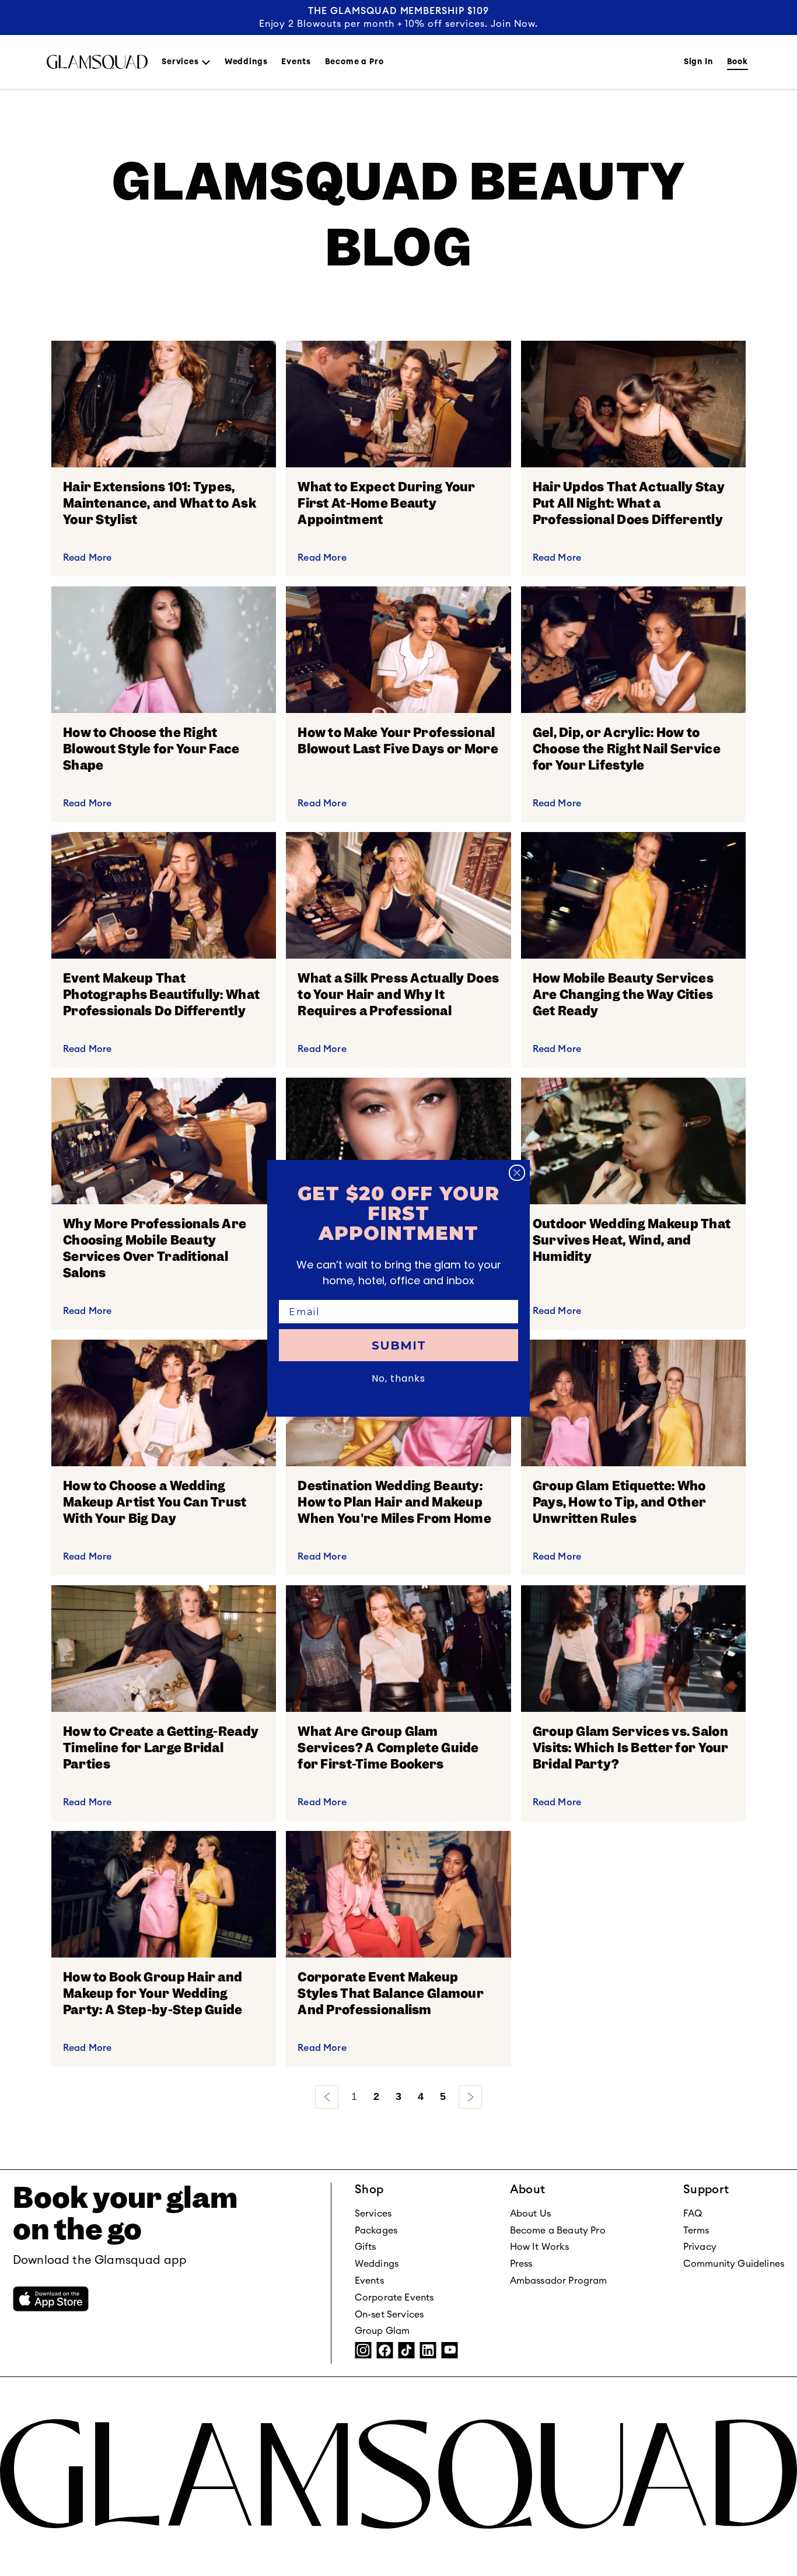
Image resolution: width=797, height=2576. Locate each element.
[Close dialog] (517, 1173)
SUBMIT (399, 1345)
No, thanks (398, 1378)
